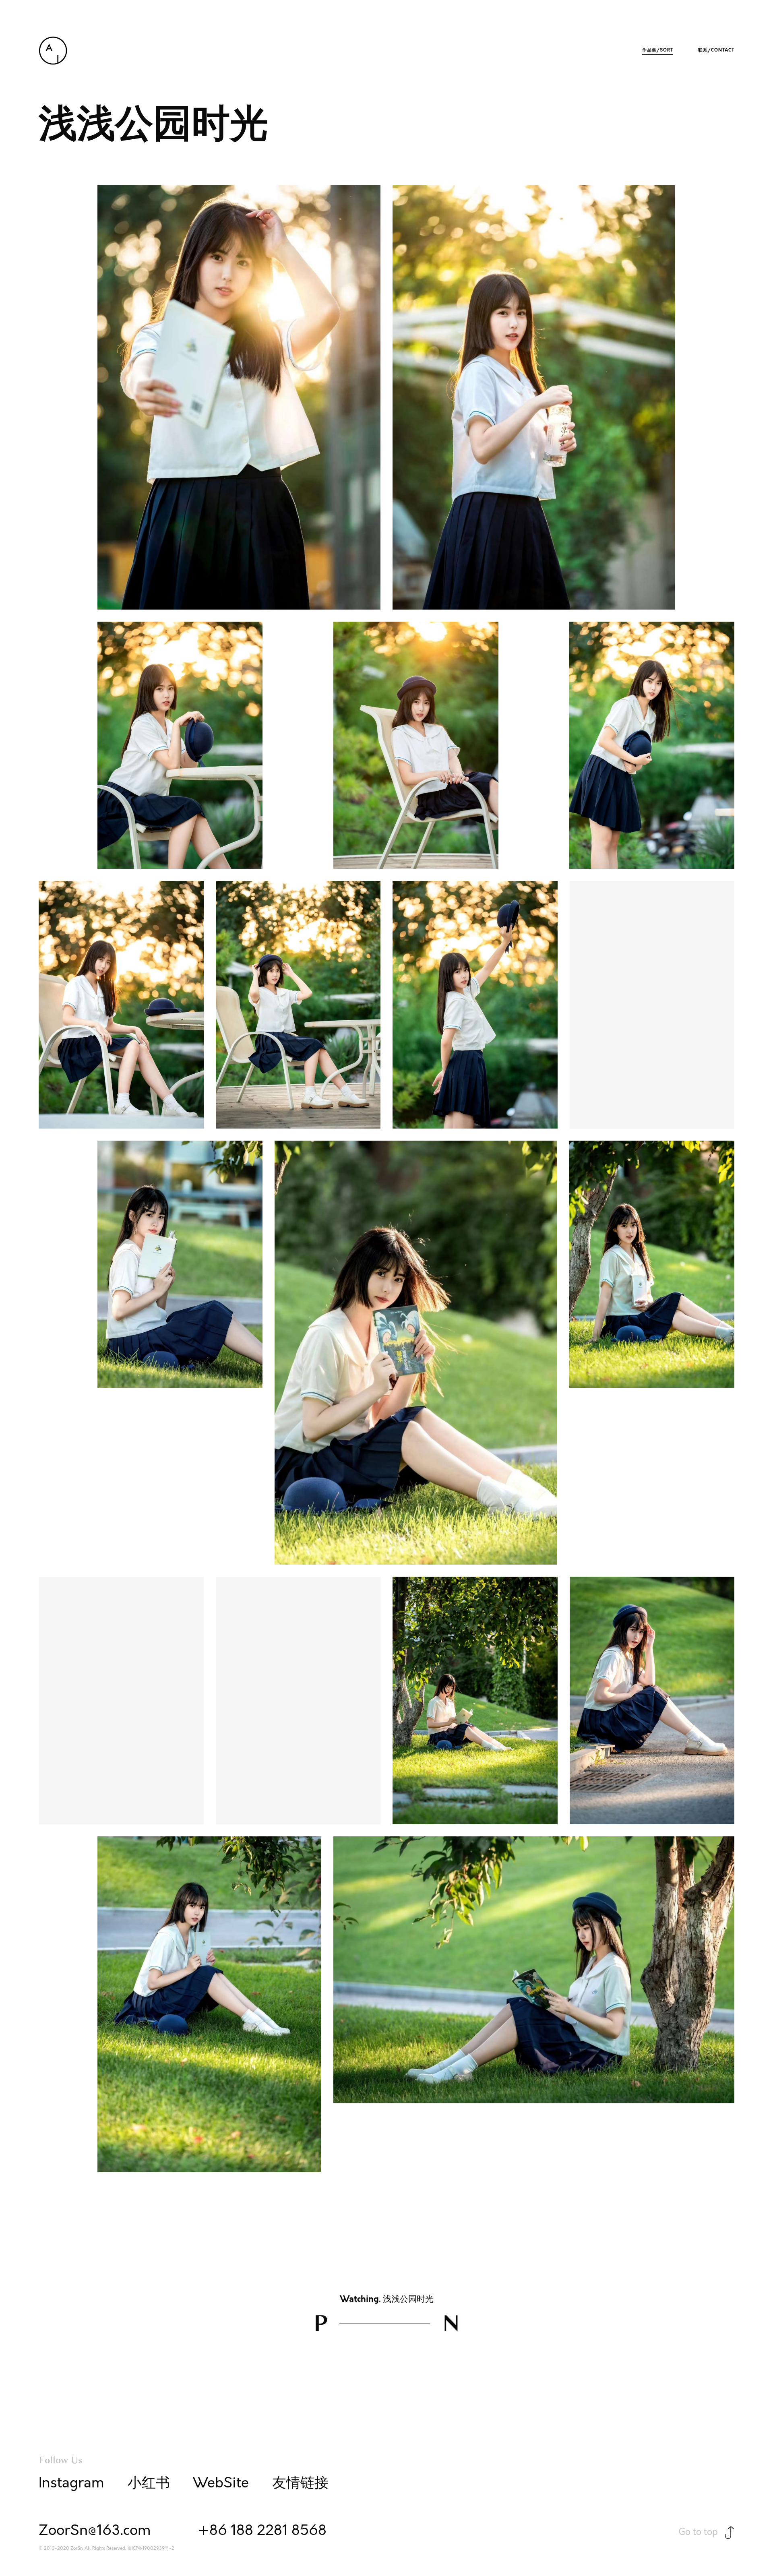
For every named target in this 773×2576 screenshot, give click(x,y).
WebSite (221, 2483)
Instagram (71, 2483)
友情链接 (300, 2483)
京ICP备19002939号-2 (151, 2549)
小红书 (149, 2483)
